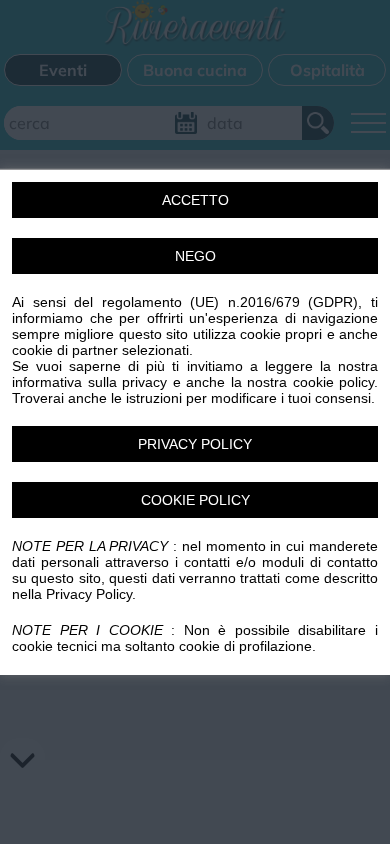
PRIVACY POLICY (195, 444)
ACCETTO (195, 200)
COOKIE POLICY (195, 500)
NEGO (195, 256)
